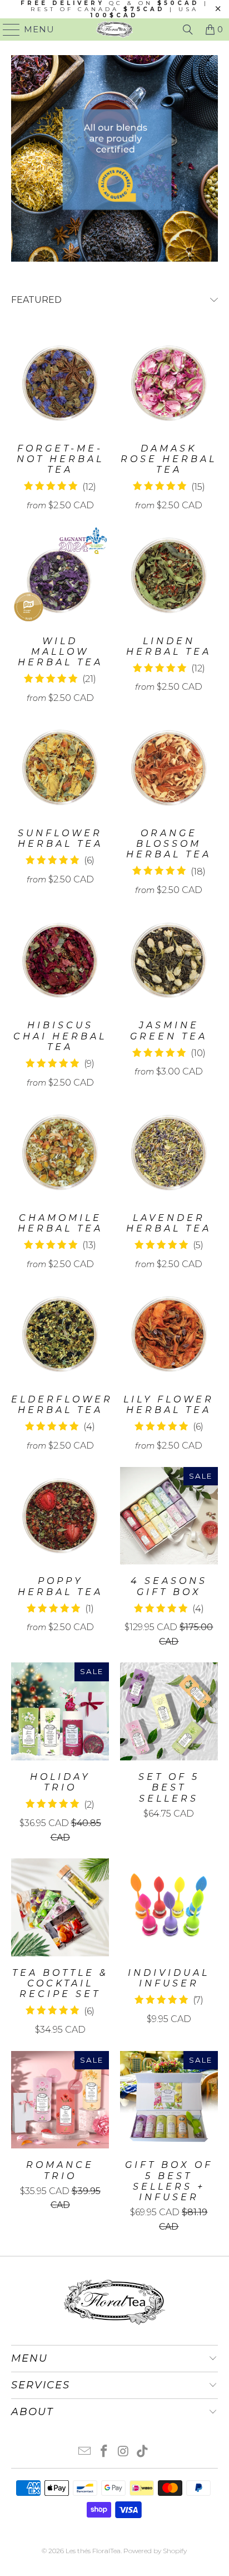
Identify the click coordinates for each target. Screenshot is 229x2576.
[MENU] (7, 30)
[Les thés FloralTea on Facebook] (104, 2452)
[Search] (188, 30)
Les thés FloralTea (93, 2551)
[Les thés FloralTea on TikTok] (143, 2452)
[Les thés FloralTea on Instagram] (123, 2452)
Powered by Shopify (155, 2551)
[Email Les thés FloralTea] (85, 2452)
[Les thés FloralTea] (114, 30)
